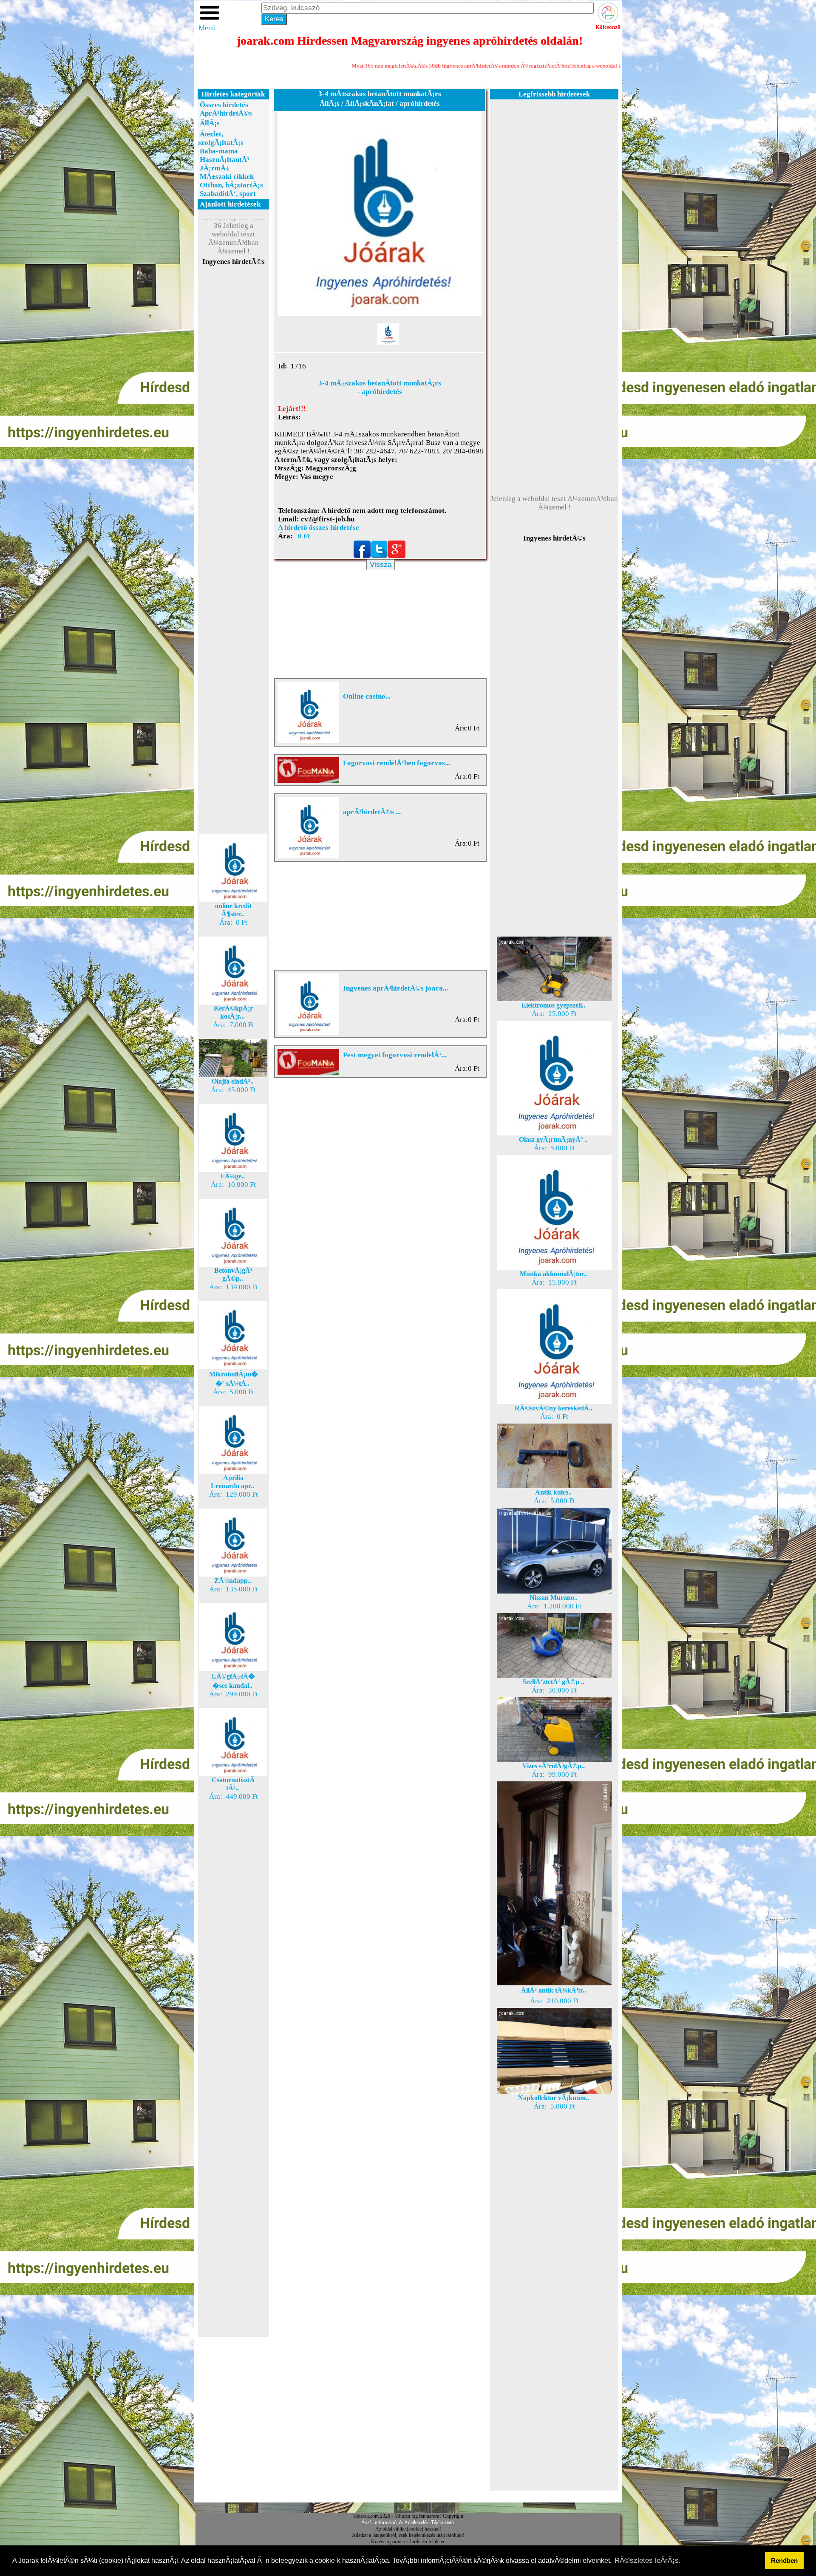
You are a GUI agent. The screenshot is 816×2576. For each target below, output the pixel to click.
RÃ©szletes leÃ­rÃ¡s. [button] (648, 2560)
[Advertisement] (233, 418)
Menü (207, 28)
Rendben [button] (784, 2560)
